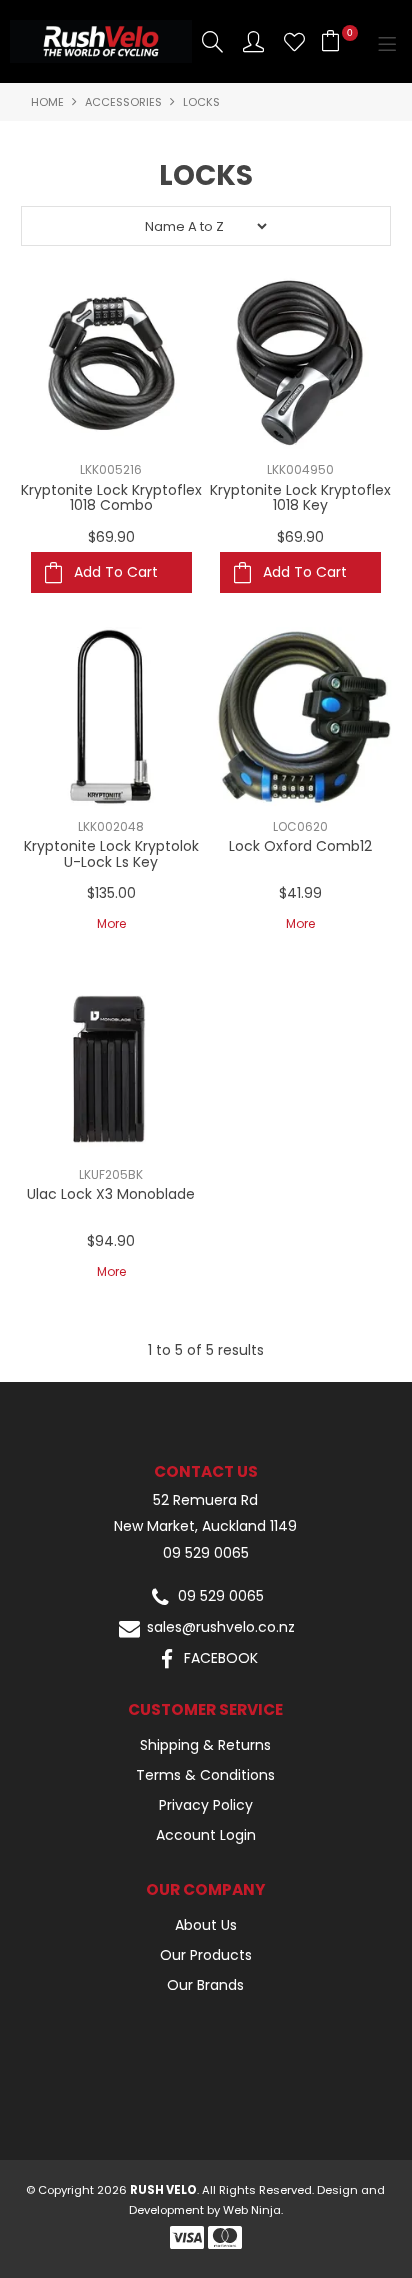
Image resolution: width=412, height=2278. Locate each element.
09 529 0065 (206, 1553)
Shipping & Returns (205, 1745)
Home (47, 102)
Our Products (206, 1955)
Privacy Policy (206, 1805)
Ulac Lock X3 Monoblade (111, 1194)
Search (212, 41)
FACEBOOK (219, 1658)
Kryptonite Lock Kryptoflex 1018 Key (300, 497)
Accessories (123, 102)
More (111, 923)
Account (253, 41)
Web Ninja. (253, 2210)
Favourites (294, 41)
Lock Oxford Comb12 (300, 846)
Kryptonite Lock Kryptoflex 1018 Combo (111, 497)
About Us (206, 1925)
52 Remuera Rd (205, 1500)
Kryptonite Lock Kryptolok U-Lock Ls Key (111, 853)
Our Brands (205, 1985)
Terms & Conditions (205, 1775)
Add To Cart (116, 572)
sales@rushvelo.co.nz (219, 1627)
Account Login (206, 1835)
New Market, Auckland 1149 (205, 1526)
